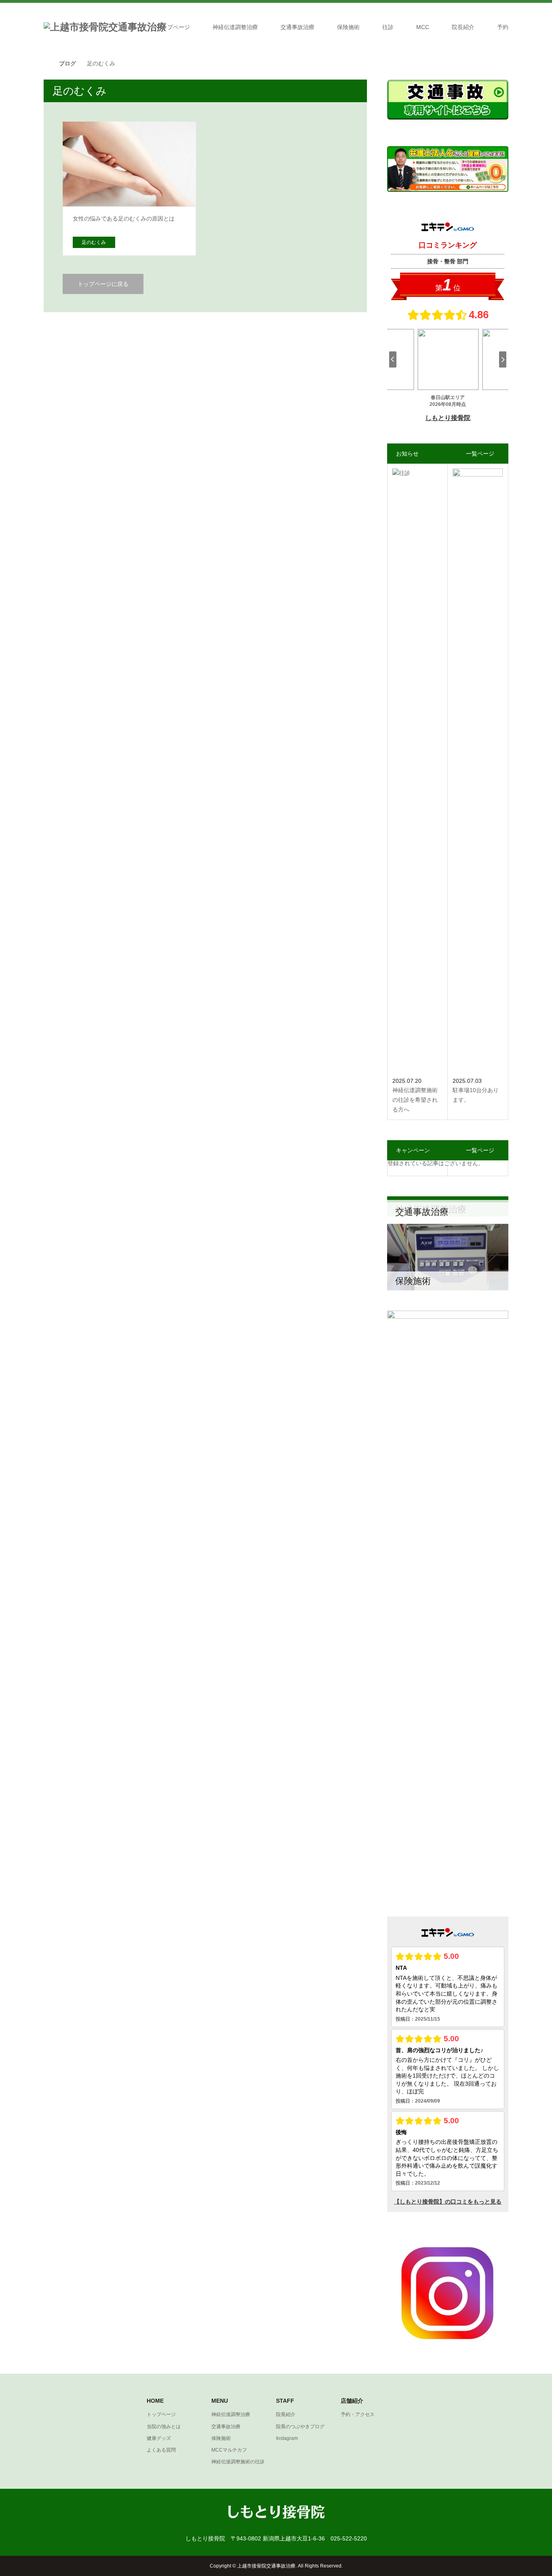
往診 (388, 27)
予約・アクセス (358, 2414)
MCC (423, 27)
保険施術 (348, 27)
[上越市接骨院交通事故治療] (105, 27)
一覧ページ (480, 454)
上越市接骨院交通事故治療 (266, 2566)
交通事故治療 (297, 27)
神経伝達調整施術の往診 (238, 2462)
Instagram (287, 2438)
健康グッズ (159, 2438)
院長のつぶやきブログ (300, 2427)
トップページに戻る (103, 284)
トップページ (173, 27)
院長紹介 (463, 27)
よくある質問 (161, 2450)
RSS (49, 2565)
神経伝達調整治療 (235, 27)
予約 (503, 27)
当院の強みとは (164, 2427)
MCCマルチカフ (229, 2450)
